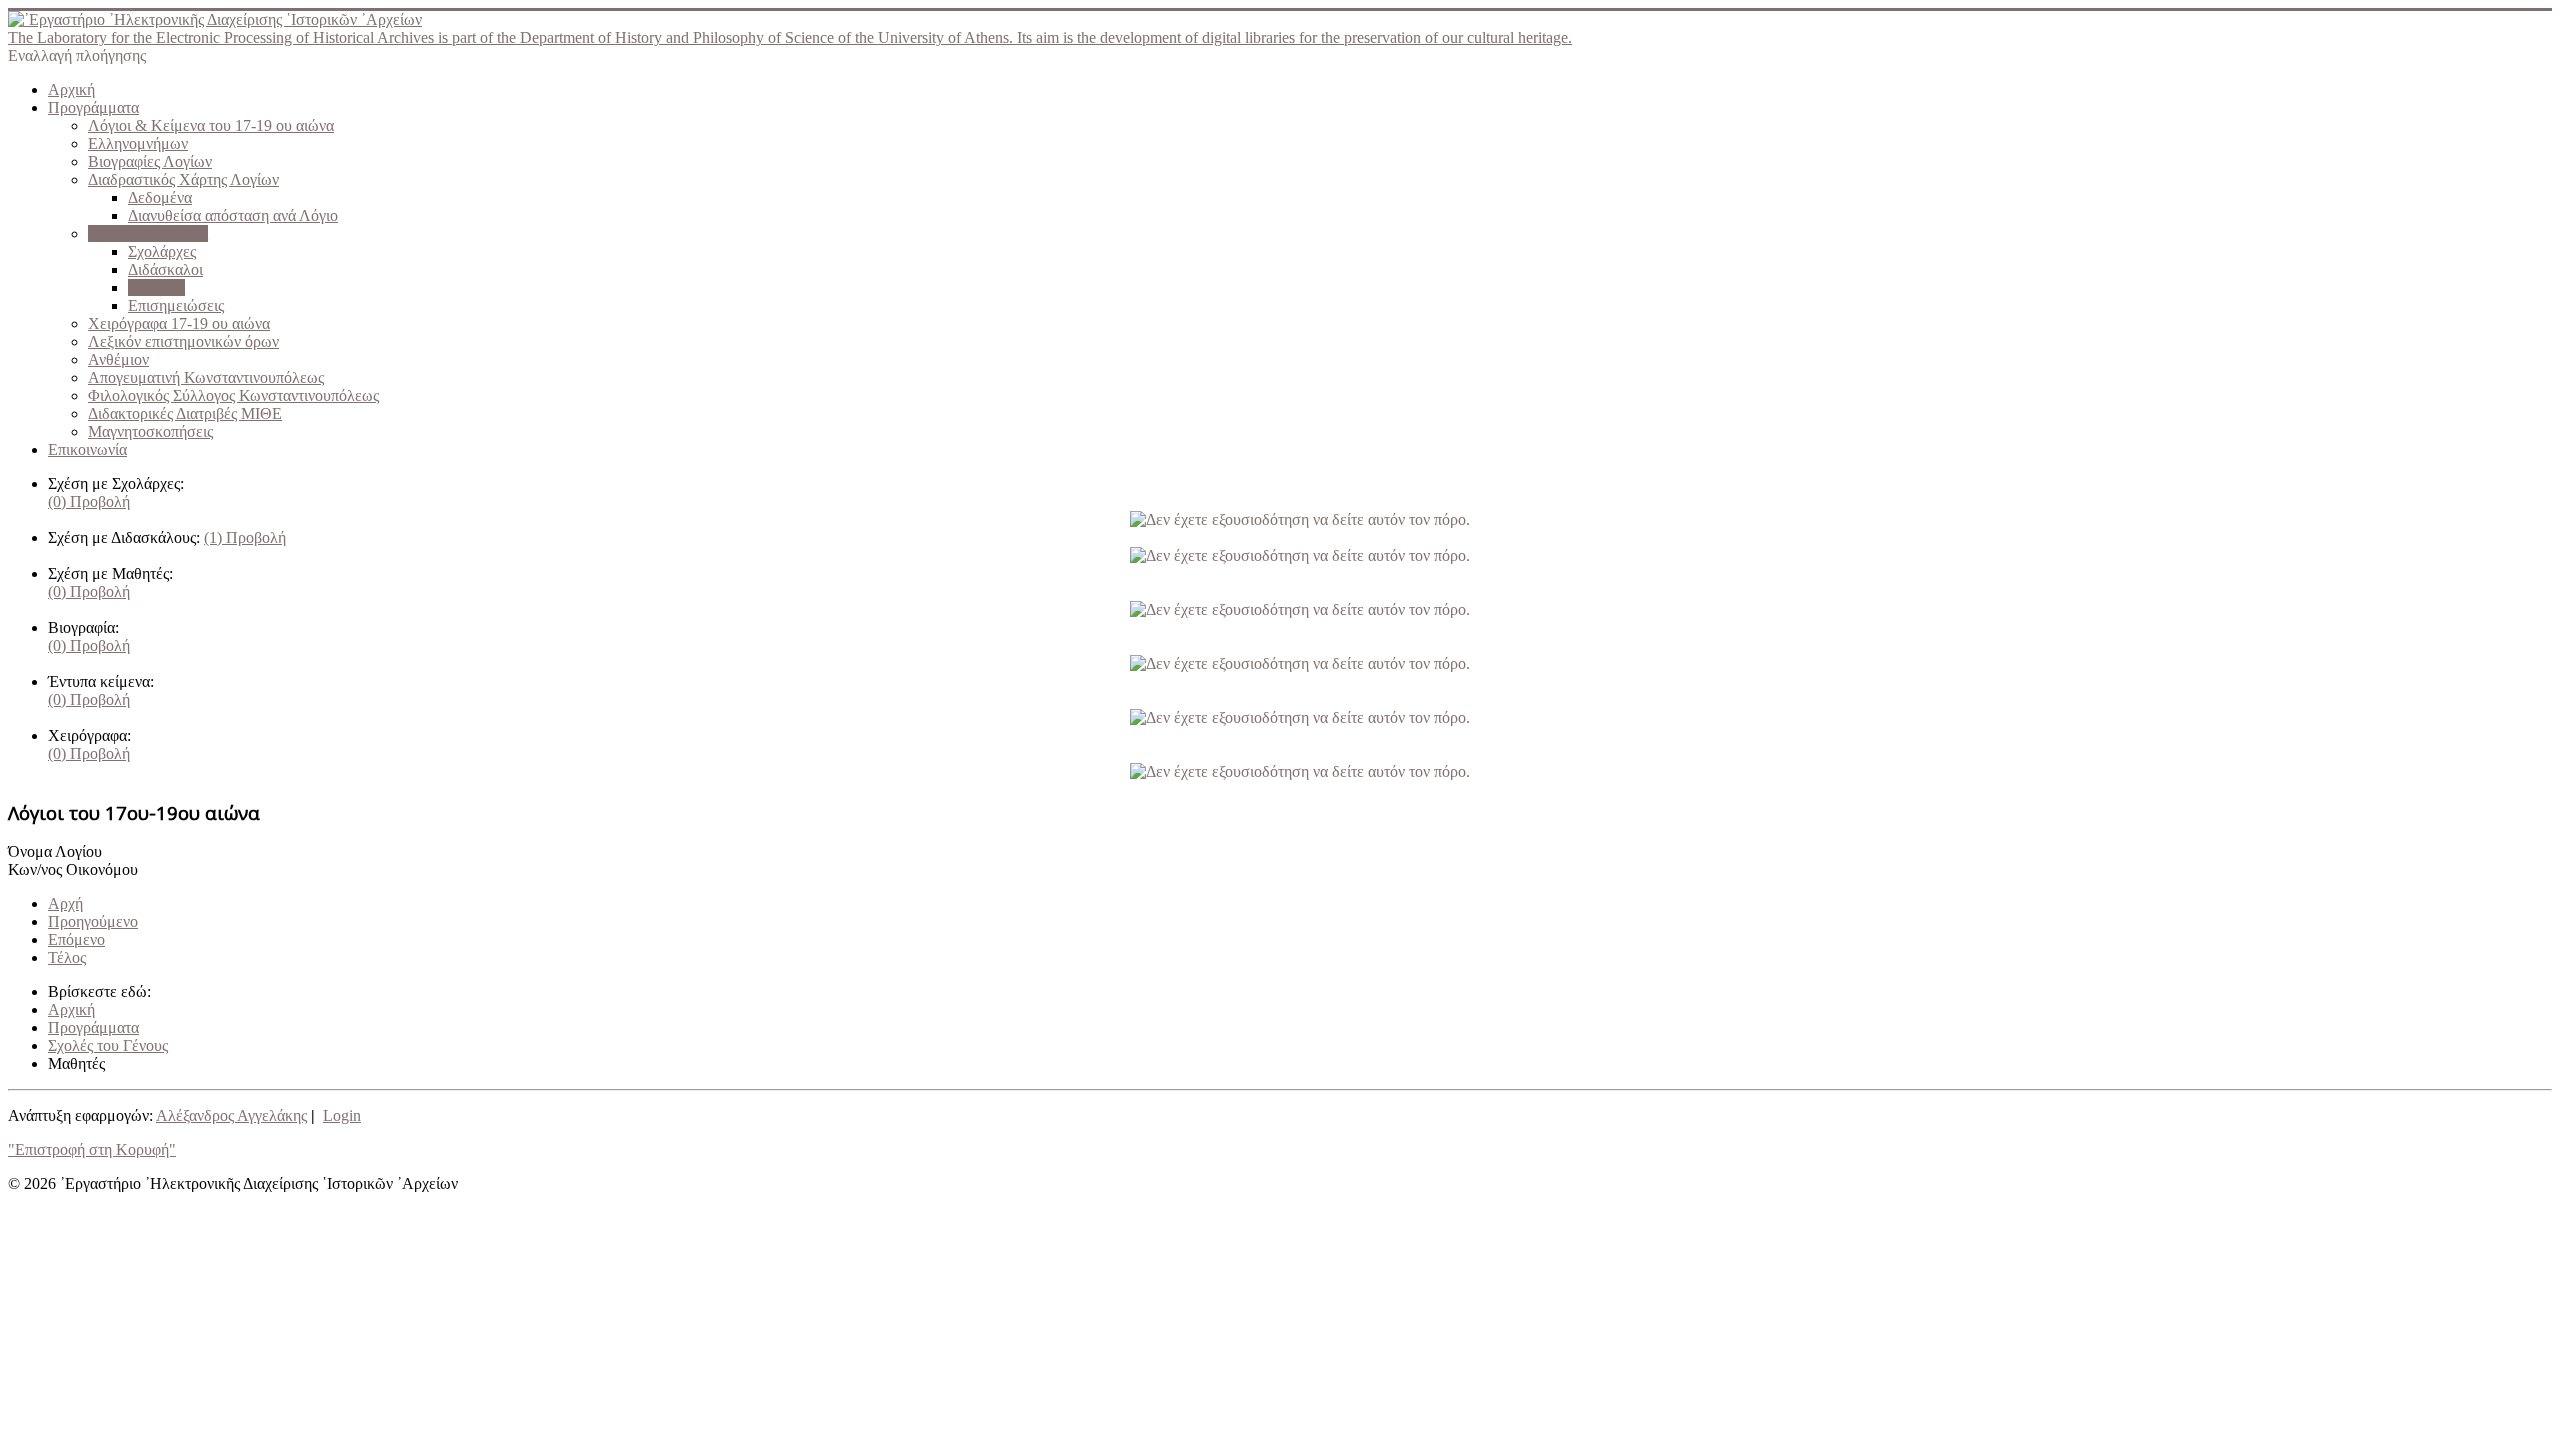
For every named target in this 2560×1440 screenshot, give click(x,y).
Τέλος (67, 957)
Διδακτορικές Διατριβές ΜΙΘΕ (185, 413)
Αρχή (65, 903)
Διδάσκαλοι (165, 269)
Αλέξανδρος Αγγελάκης (231, 1115)
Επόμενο (76, 939)
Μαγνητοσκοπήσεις (150, 431)
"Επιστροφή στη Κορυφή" (92, 1149)
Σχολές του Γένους (148, 233)
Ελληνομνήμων (138, 143)
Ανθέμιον (118, 359)
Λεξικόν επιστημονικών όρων (183, 341)
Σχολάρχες (162, 251)
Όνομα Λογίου (55, 851)
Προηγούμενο (93, 921)
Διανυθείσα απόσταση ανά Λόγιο (233, 215)
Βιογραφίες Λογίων (150, 161)
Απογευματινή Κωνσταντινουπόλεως (206, 377)
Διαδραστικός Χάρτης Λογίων (183, 179)
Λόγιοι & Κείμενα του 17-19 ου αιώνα (211, 125)
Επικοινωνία (87, 449)
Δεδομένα (160, 197)
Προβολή (89, 501)
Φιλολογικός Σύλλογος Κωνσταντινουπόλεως (233, 395)
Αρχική (71, 89)
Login (342, 1115)
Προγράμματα (93, 107)
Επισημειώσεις (176, 305)
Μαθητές (156, 287)
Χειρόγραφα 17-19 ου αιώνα (179, 323)
